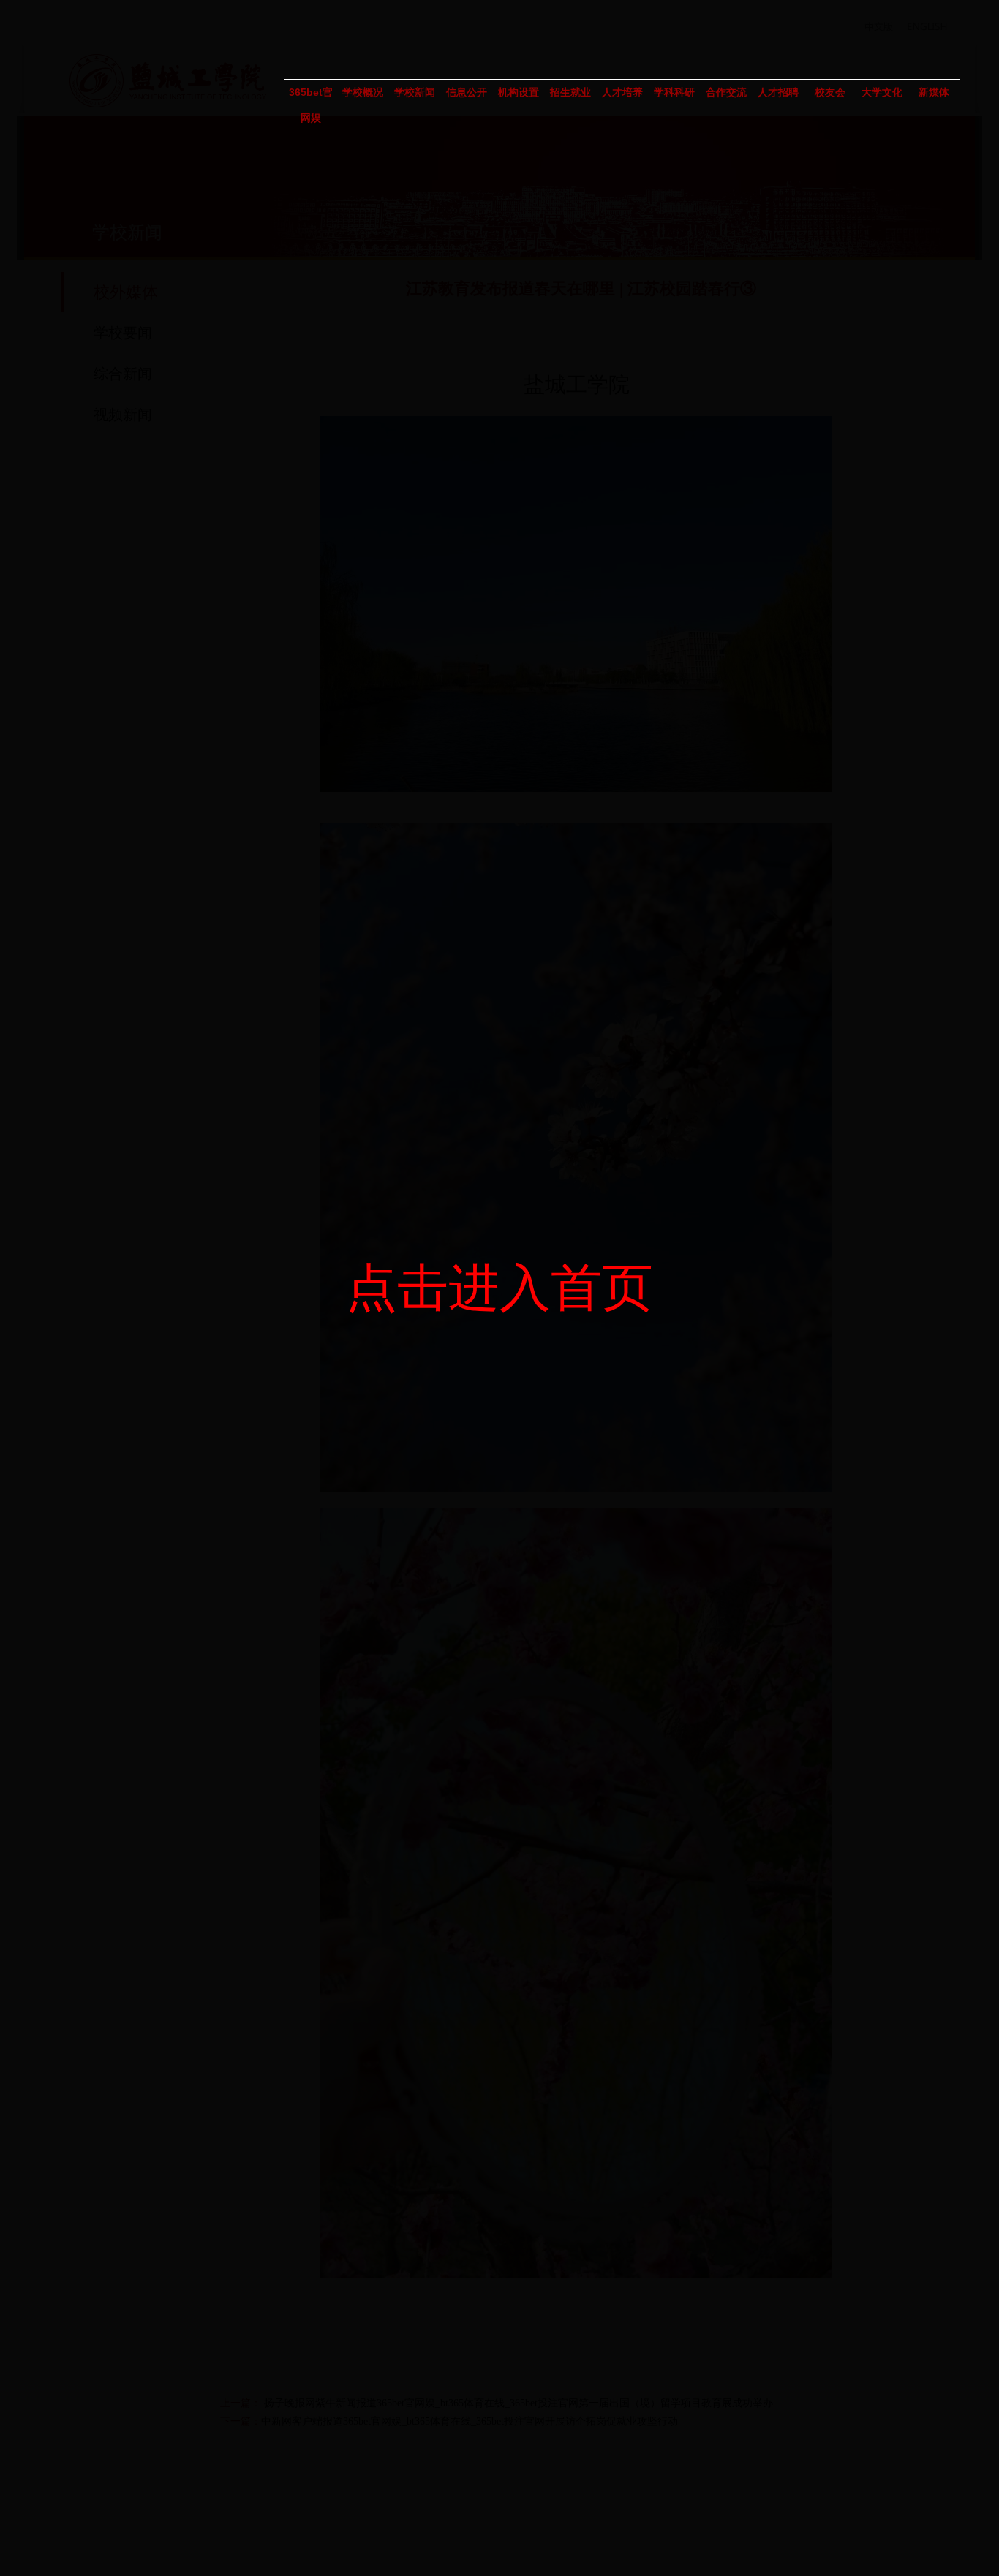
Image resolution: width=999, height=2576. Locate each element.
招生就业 (570, 92)
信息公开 (467, 92)
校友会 (830, 92)
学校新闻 (415, 92)
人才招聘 (778, 92)
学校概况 (363, 92)
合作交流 (726, 92)
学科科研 (674, 92)
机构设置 (519, 92)
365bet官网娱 (311, 96)
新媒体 (934, 92)
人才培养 (622, 92)
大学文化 (882, 92)
